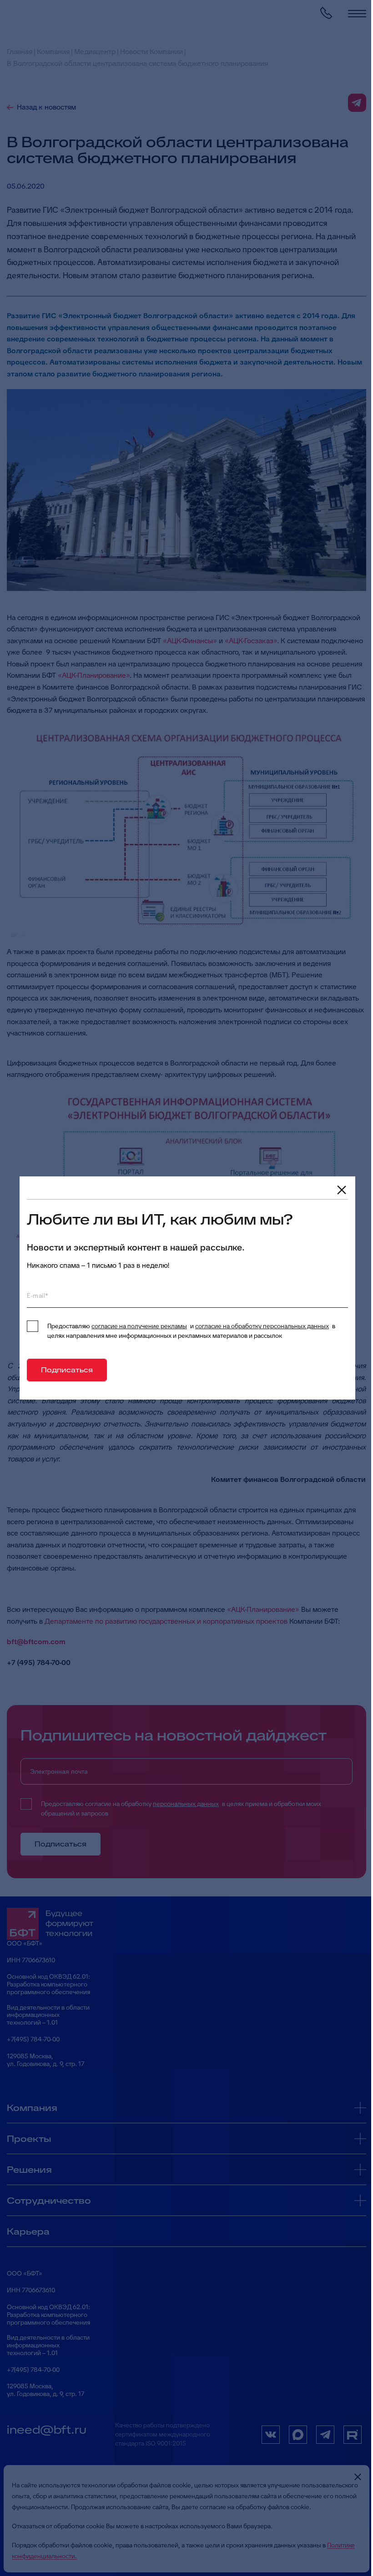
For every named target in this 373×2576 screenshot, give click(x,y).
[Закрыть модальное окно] (342, 1190)
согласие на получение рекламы (139, 1326)
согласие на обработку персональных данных (262, 1326)
